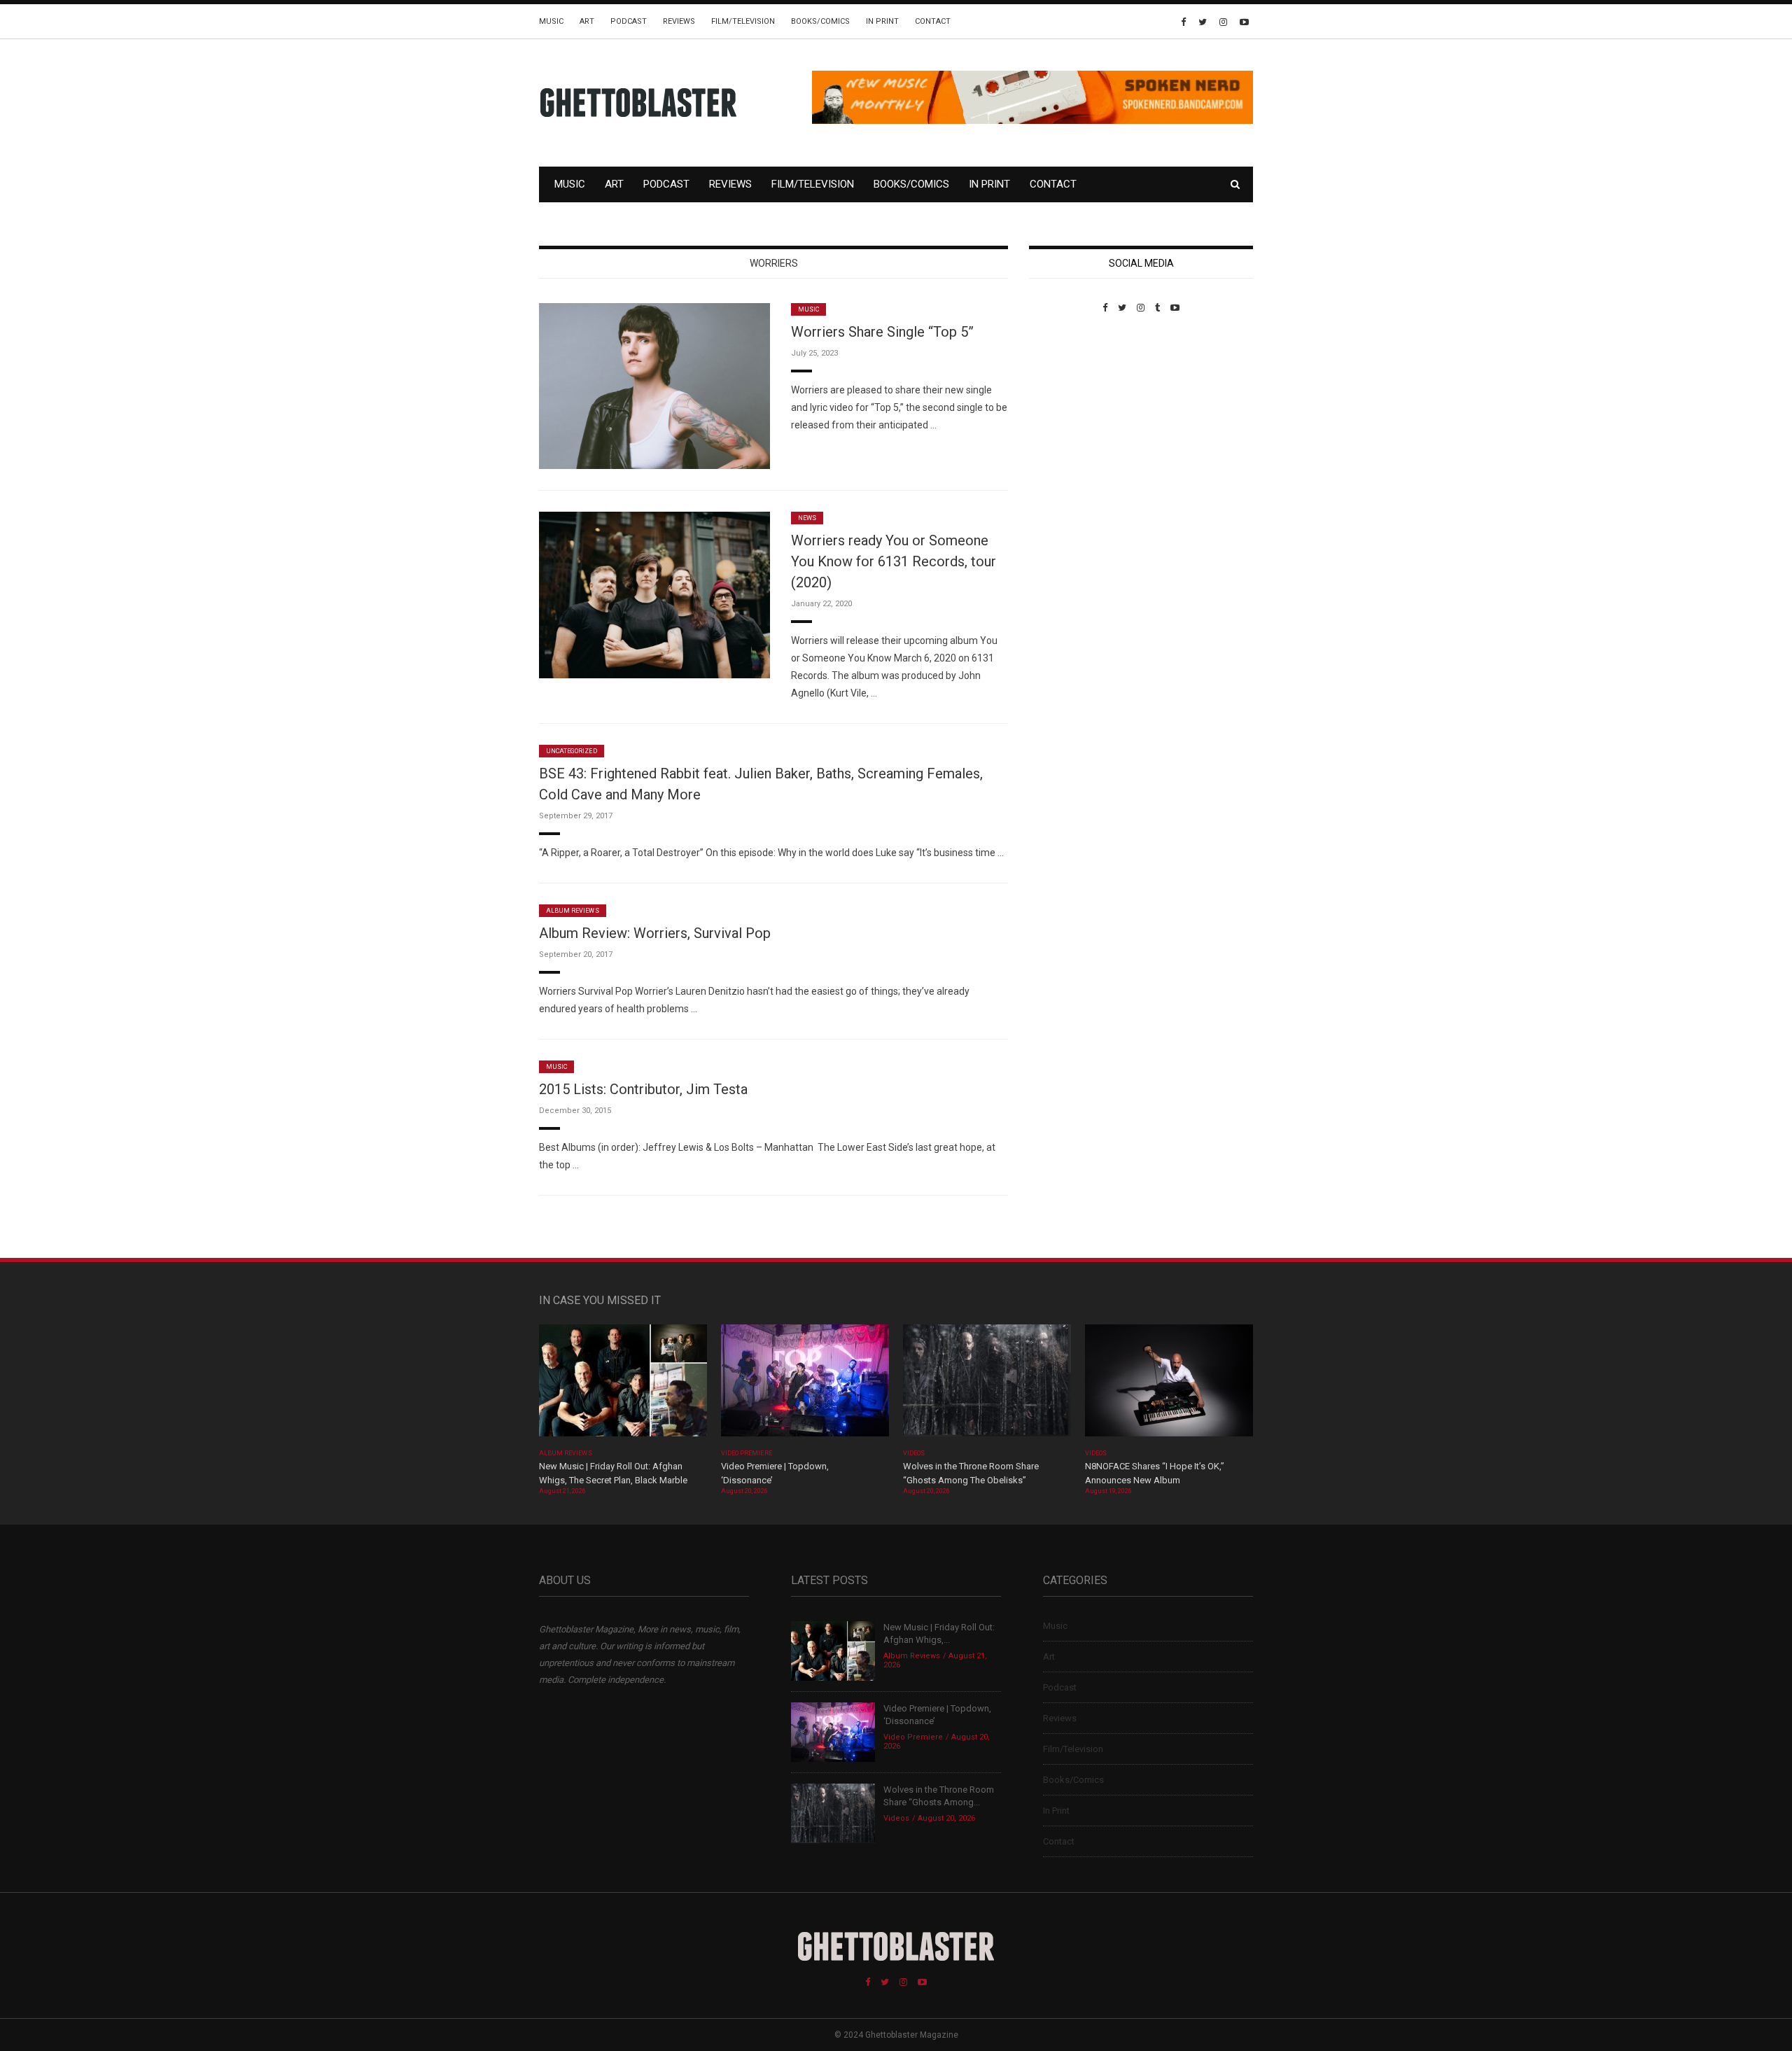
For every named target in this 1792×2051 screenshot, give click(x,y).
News (807, 518)
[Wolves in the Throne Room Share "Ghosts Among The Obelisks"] (987, 1385)
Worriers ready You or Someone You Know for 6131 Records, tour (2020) (894, 561)
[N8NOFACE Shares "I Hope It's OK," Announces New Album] (1169, 1385)
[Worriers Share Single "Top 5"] (654, 385)
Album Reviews (573, 911)
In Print (882, 21)
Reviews (679, 21)
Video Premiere (747, 1453)
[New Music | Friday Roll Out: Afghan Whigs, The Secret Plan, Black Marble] (623, 1385)
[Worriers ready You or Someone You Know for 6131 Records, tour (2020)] (654, 594)
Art (587, 21)
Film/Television (743, 21)
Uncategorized (572, 751)
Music (551, 21)
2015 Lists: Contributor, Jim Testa (643, 1089)
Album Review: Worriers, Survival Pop (655, 933)
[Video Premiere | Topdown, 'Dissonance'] (805, 1385)
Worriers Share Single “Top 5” (882, 332)
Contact (933, 21)
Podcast (629, 21)
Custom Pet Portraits (1070, 409)
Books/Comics (820, 21)
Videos (914, 1453)
